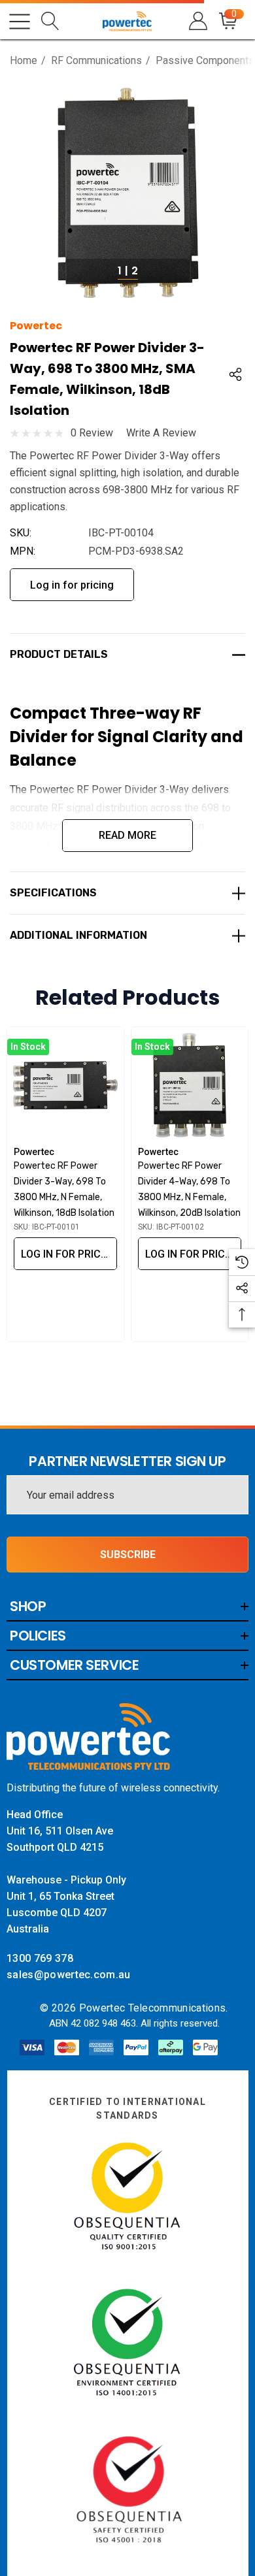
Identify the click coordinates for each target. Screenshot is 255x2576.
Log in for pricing (72, 585)
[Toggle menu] (20, 22)
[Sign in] (197, 21)
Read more (127, 835)
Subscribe (128, 1555)
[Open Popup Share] (235, 374)
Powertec (36, 326)
